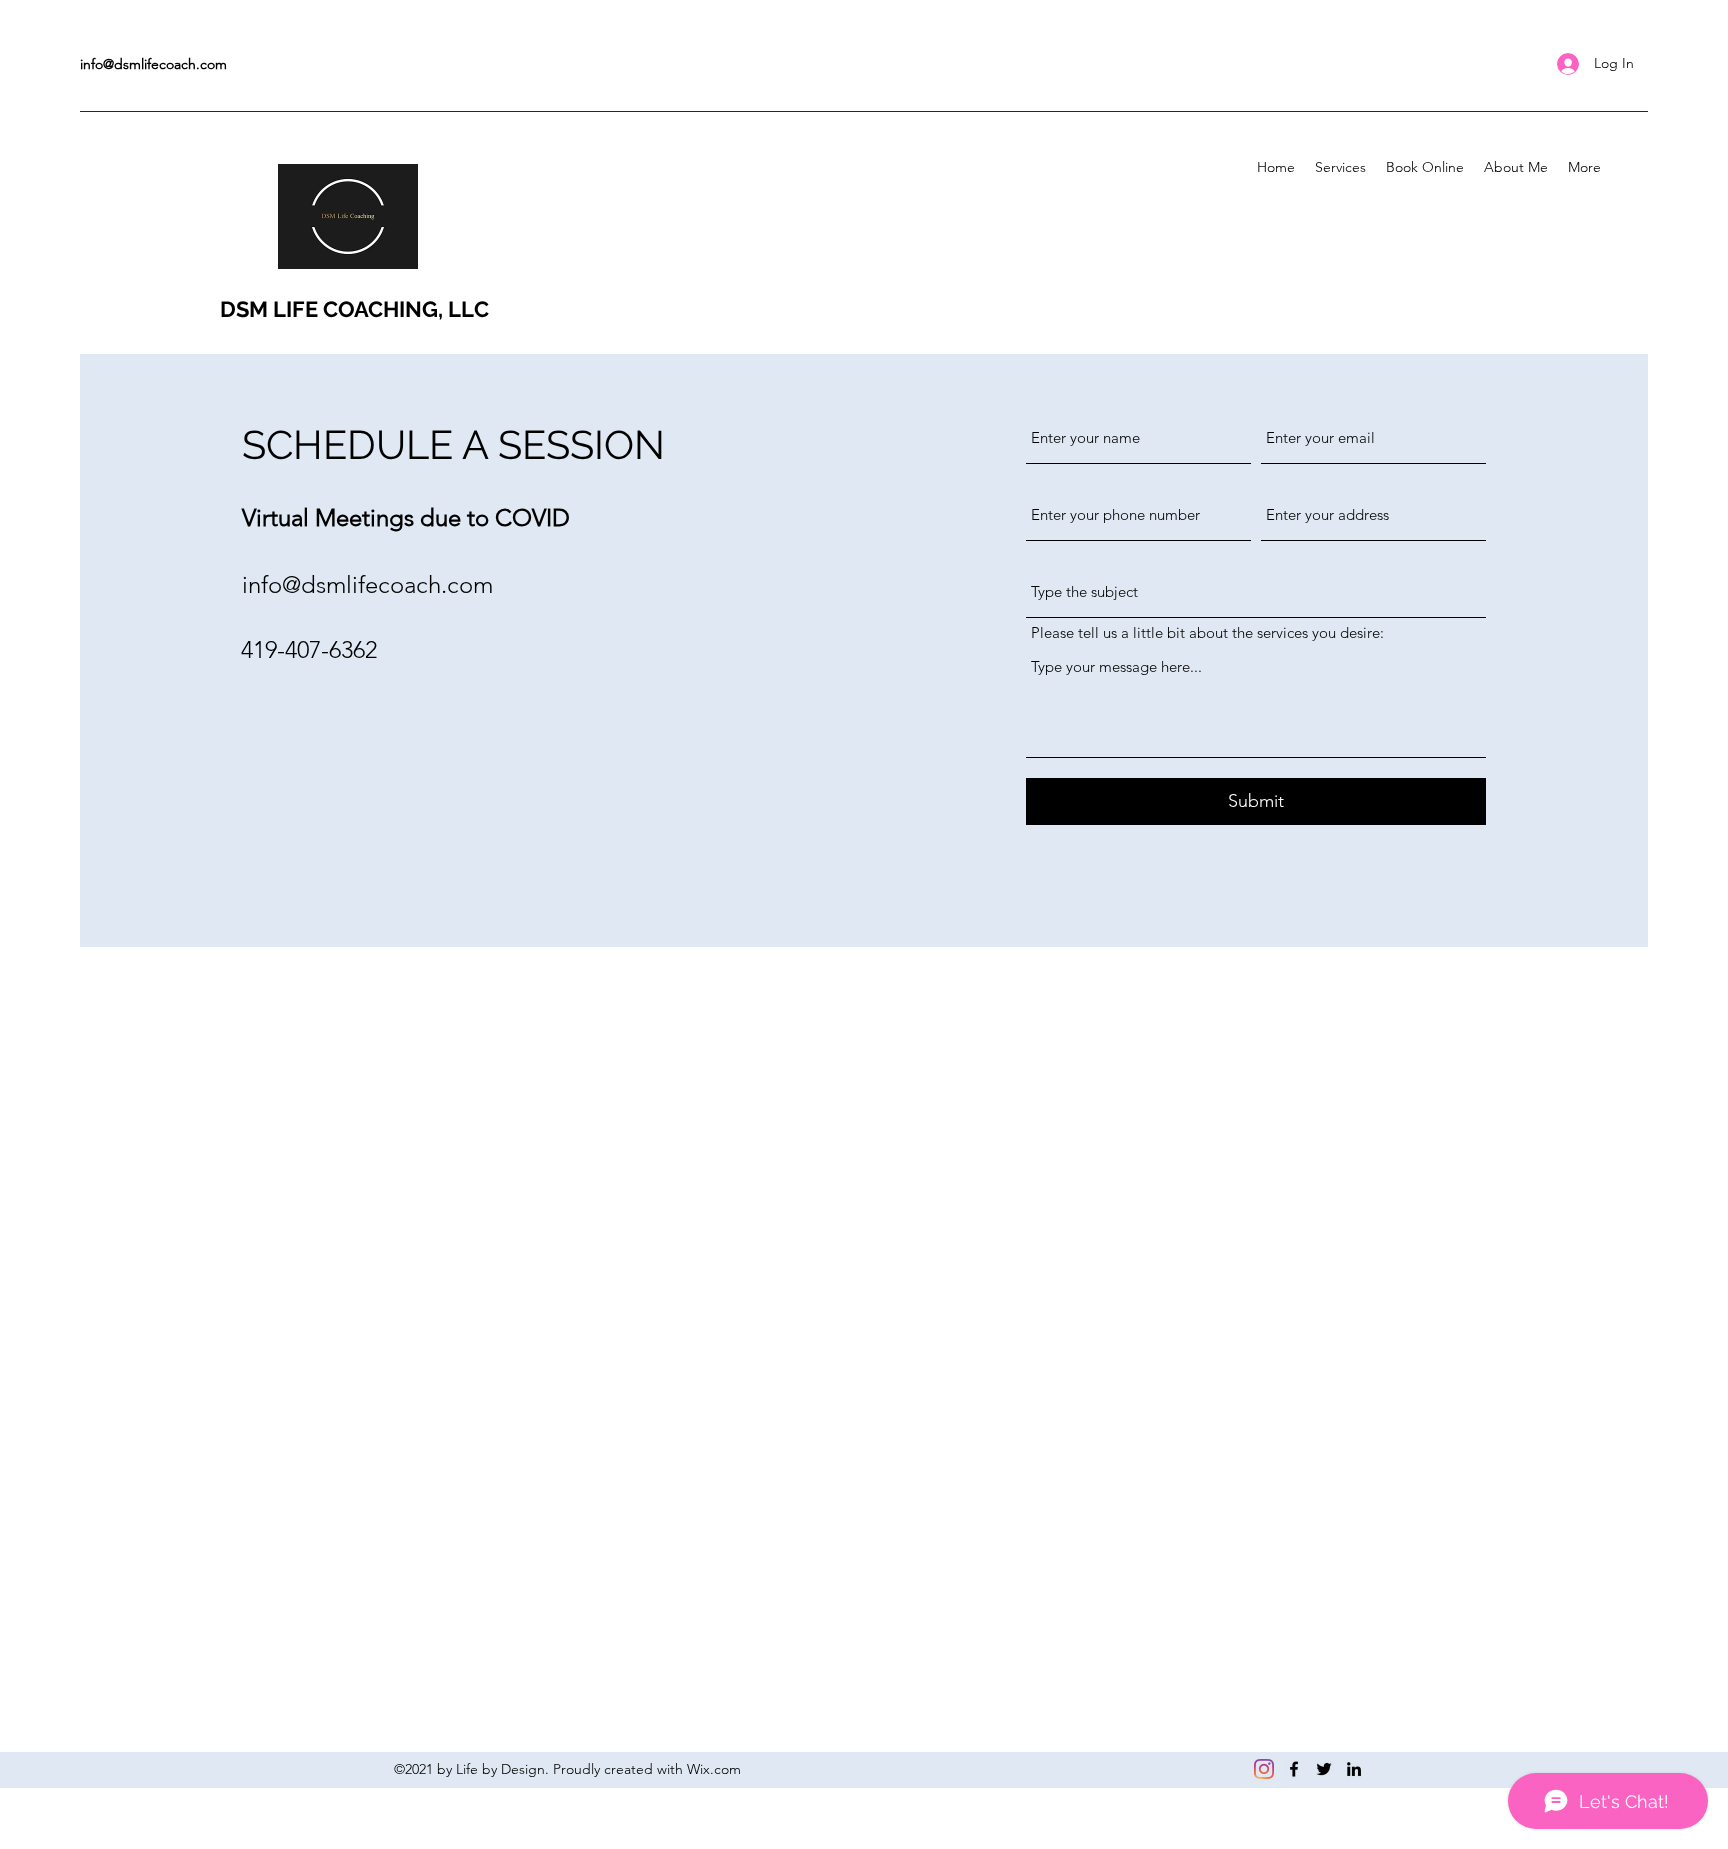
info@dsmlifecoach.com (153, 64)
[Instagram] (1264, 1769)
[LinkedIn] (1354, 1769)
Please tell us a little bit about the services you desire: (1207, 632)
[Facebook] (1294, 1769)
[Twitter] (1324, 1769)
